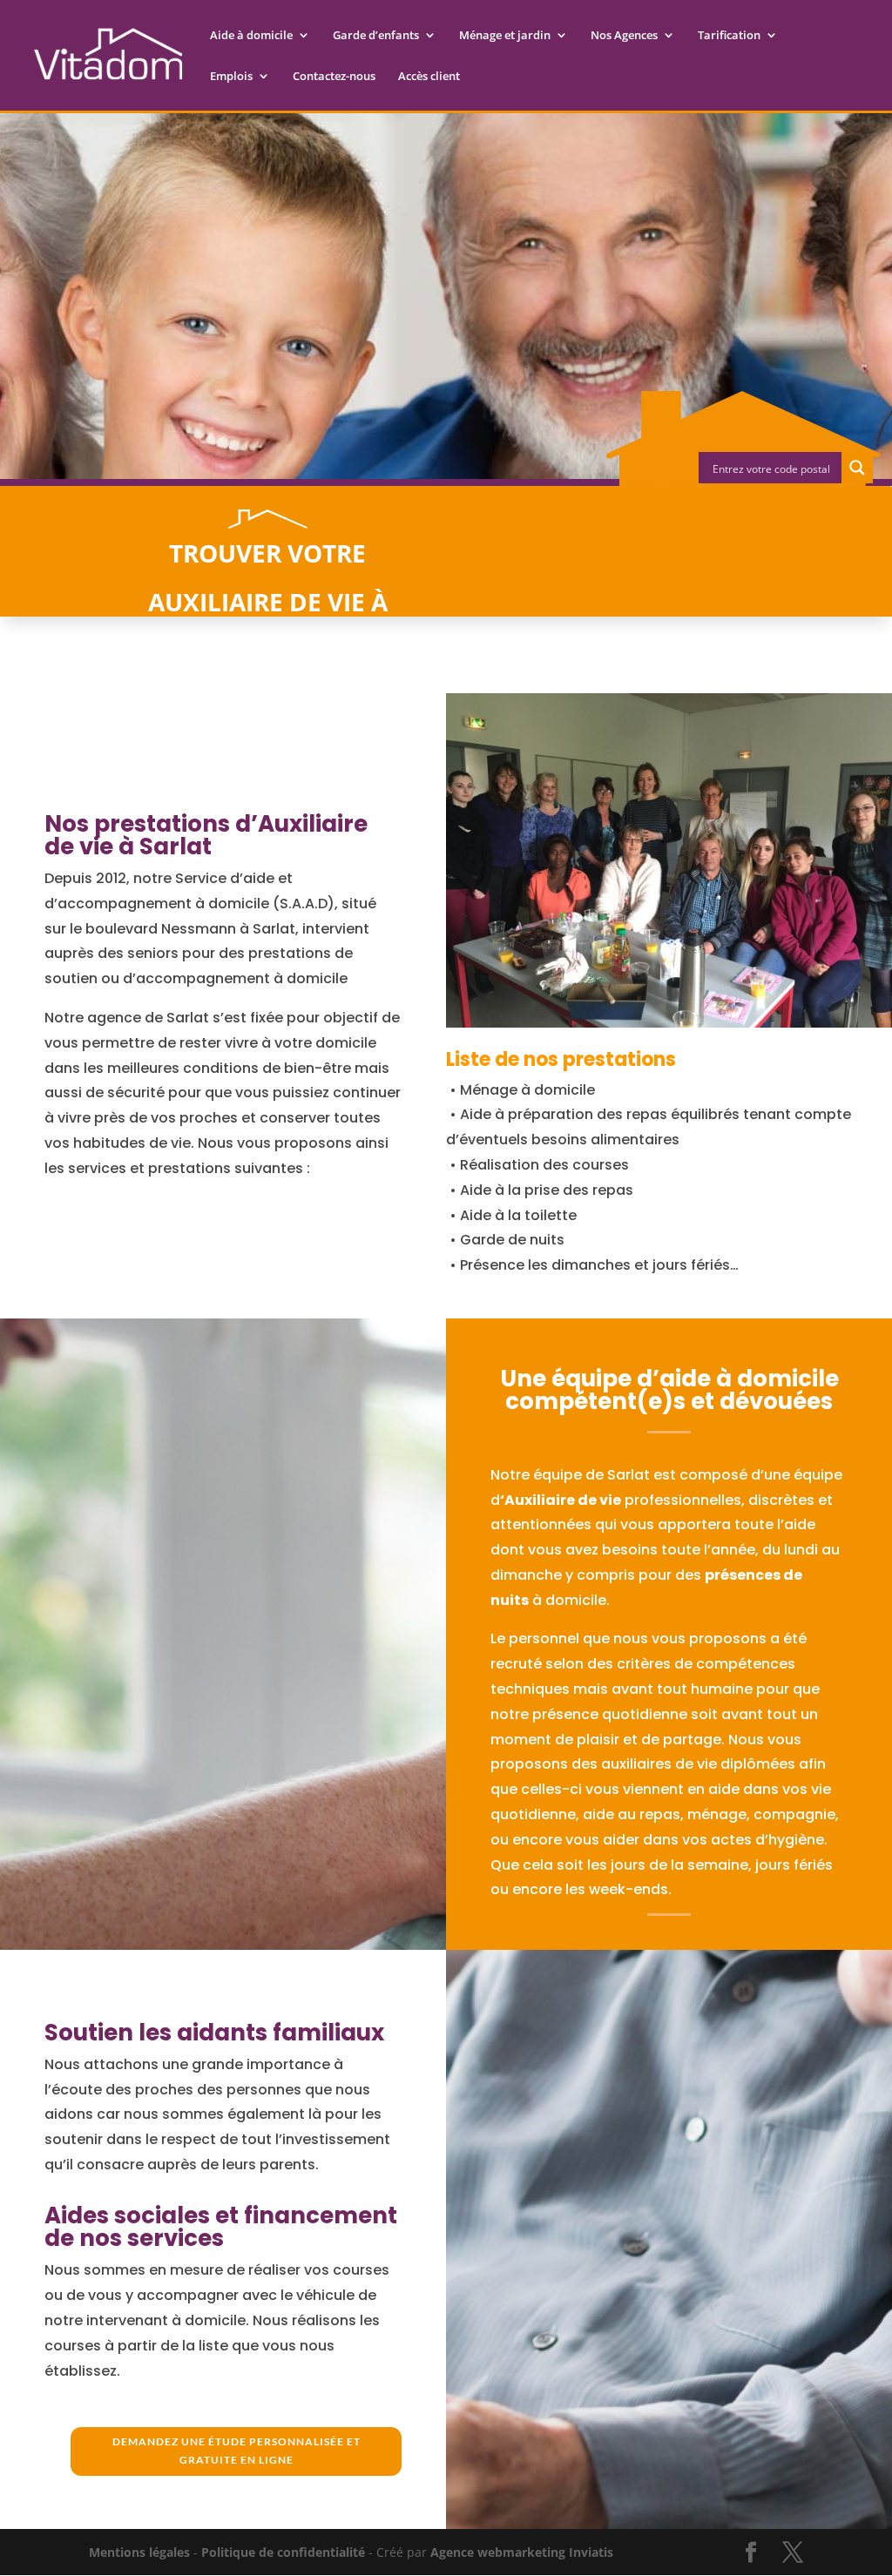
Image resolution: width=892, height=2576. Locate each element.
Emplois (231, 77)
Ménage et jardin (505, 36)
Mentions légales (139, 2552)
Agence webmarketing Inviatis (522, 2552)
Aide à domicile (251, 36)
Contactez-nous (334, 77)
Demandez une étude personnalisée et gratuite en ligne (237, 2450)
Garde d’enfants (376, 36)
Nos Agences (624, 36)
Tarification (729, 36)
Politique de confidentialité (283, 2552)
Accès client (429, 77)
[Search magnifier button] (857, 468)
